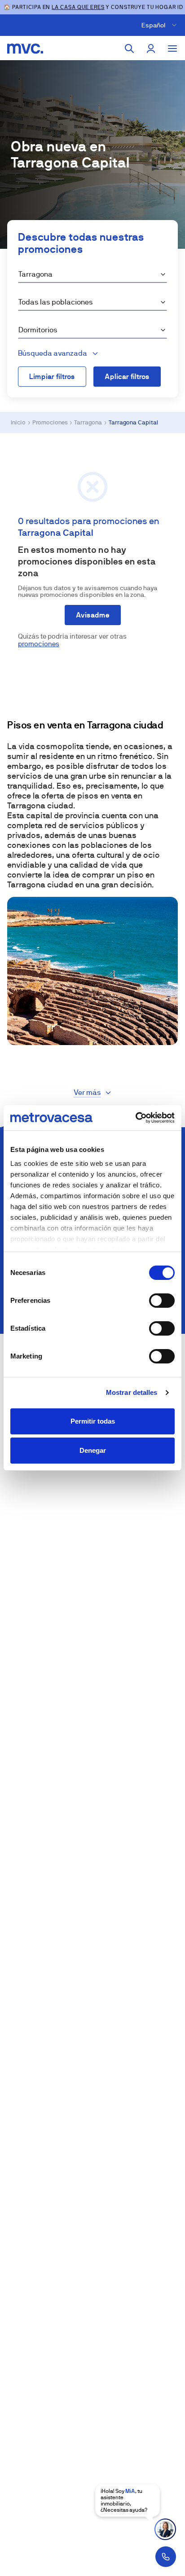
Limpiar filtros (52, 377)
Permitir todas (93, 1421)
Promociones (50, 422)
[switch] (162, 1301)
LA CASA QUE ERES (78, 7)
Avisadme (93, 615)
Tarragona (88, 422)
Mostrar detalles (132, 1392)
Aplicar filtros (127, 377)
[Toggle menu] (172, 49)
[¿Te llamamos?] (166, 2557)
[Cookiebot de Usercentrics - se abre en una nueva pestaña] (135, 1118)
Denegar (93, 1450)
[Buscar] (129, 49)
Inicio (18, 422)
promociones (39, 644)
